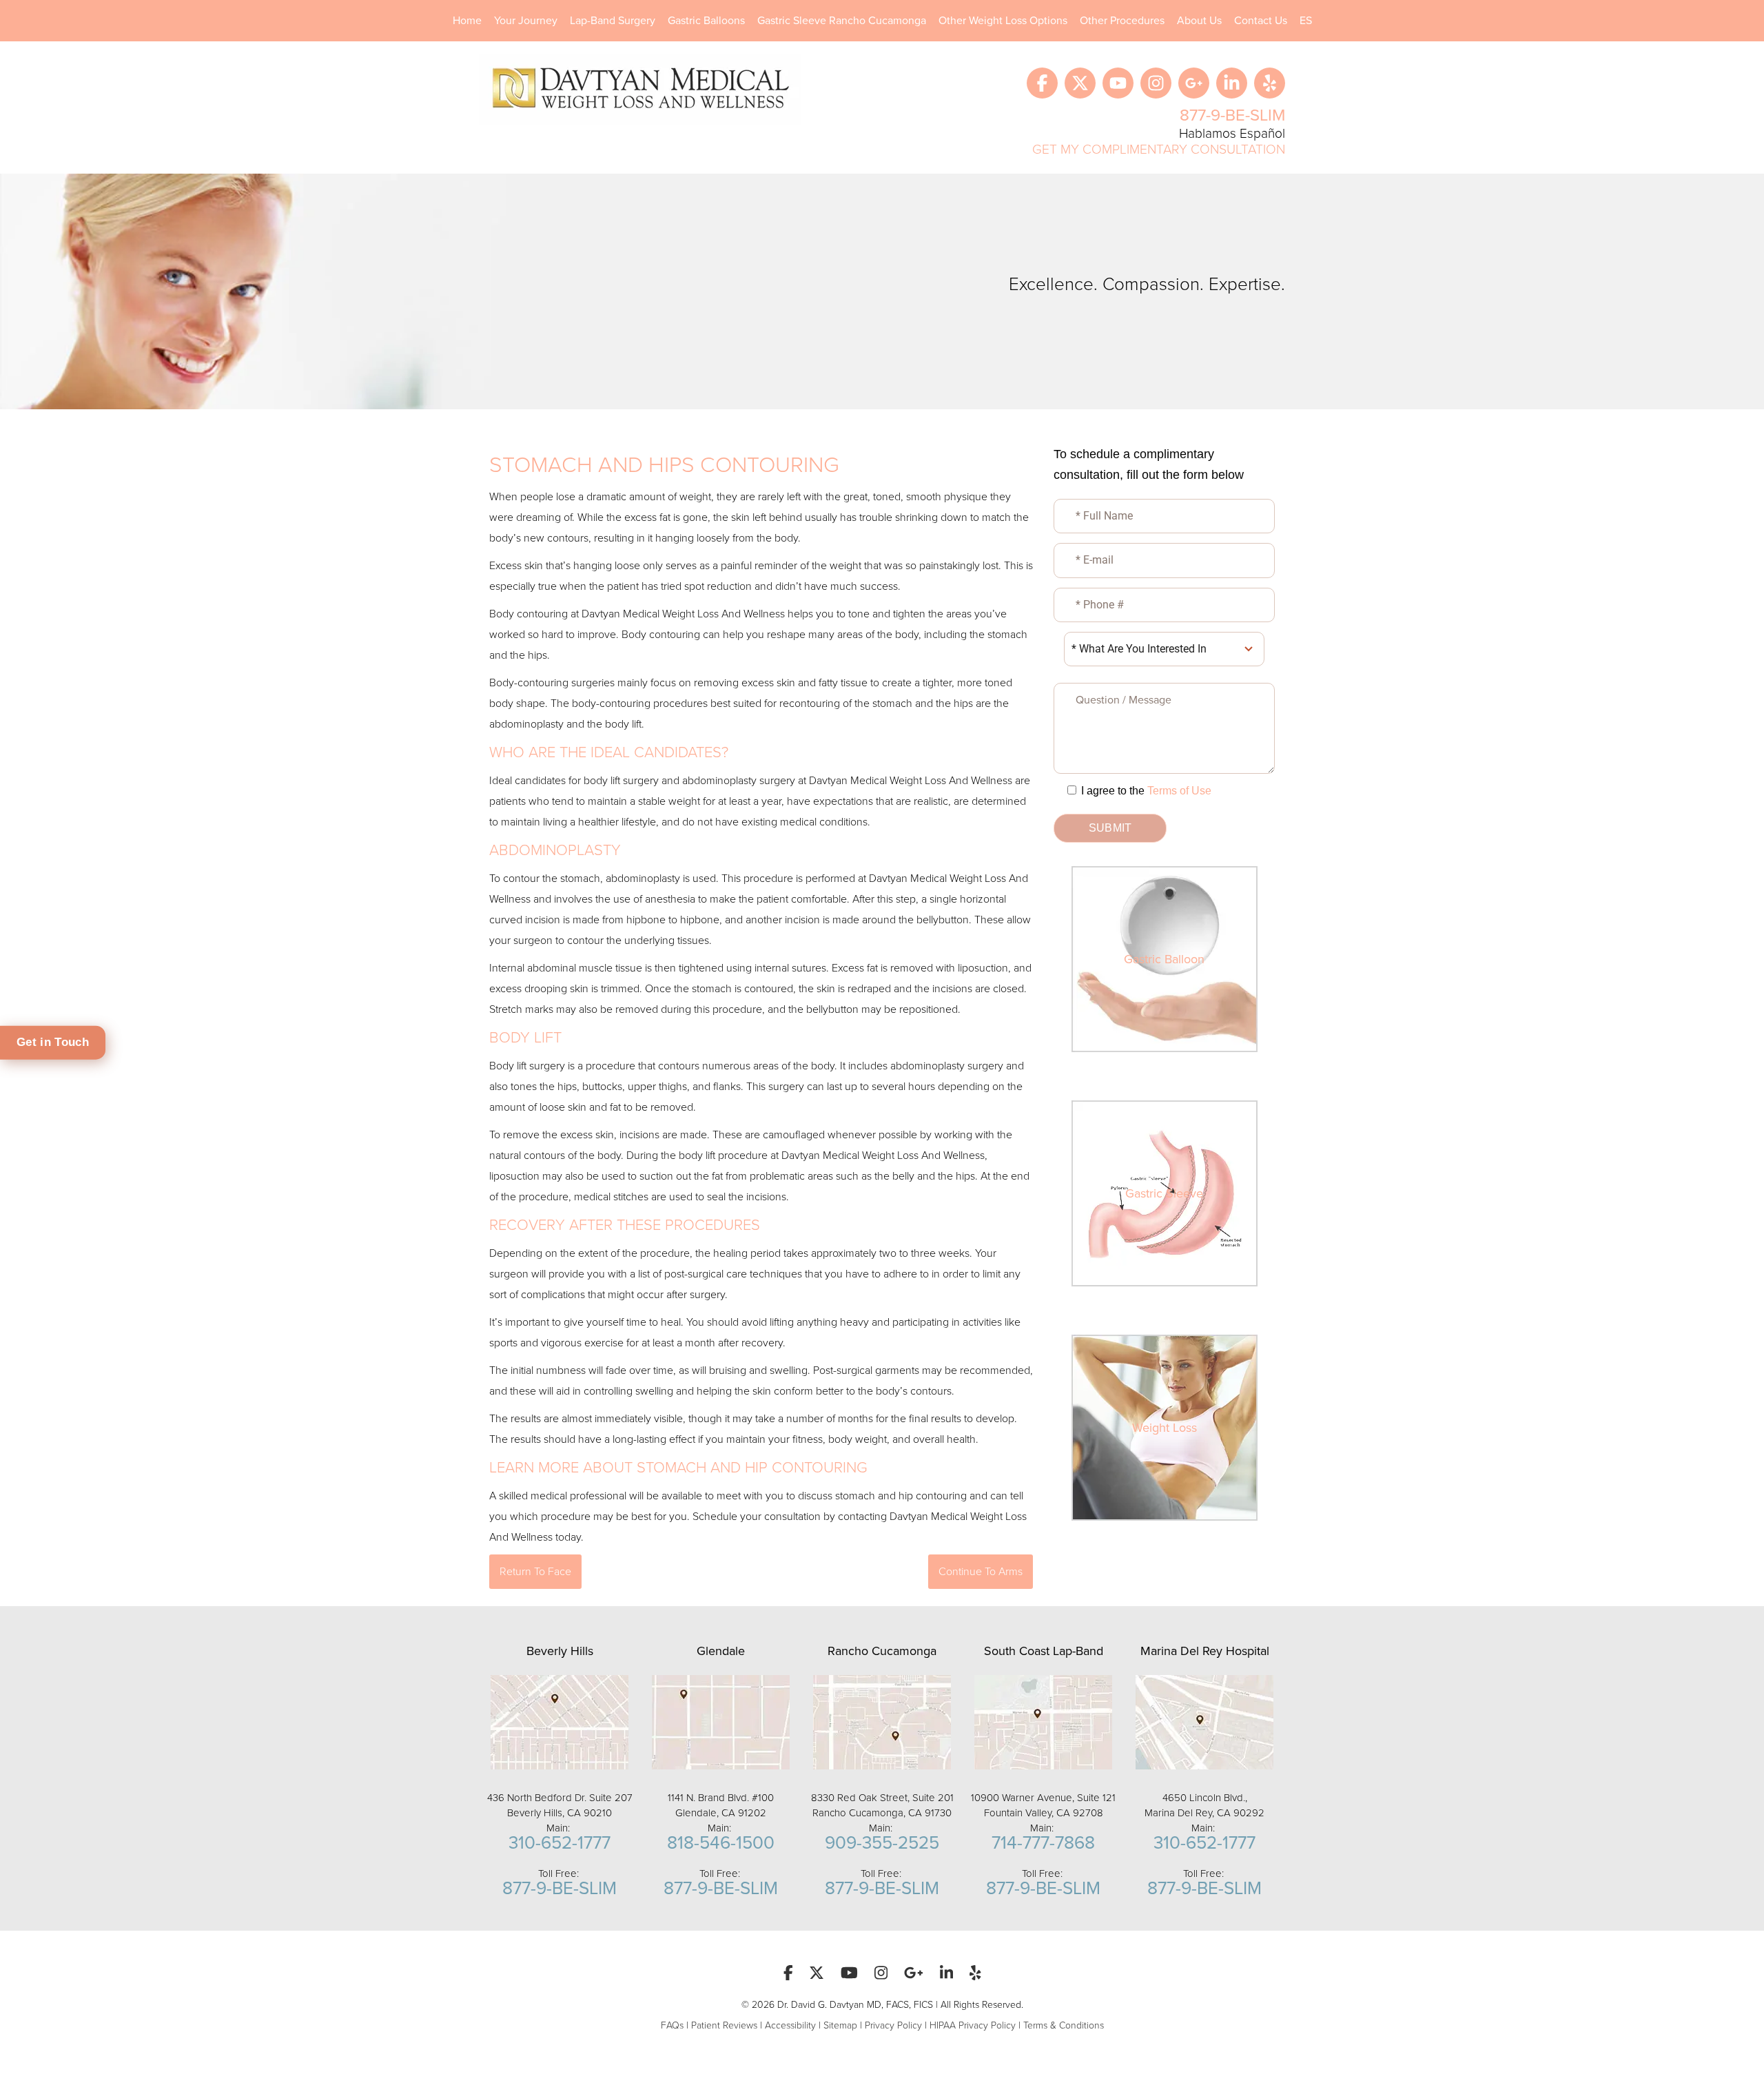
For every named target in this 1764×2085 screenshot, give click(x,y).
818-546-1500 (721, 1843)
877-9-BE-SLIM (1232, 115)
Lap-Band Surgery (613, 21)
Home (467, 21)
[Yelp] (1270, 83)
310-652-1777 (560, 1843)
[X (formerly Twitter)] (1080, 83)
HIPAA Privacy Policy (973, 2025)
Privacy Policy (893, 2025)
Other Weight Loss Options (1003, 21)
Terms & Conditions (1064, 2025)
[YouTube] (1118, 83)
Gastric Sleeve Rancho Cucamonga (842, 21)
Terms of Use (1179, 791)
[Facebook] (1042, 83)
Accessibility (790, 2025)
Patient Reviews (724, 2025)
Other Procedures (1122, 21)
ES (1306, 21)
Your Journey (526, 21)
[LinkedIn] (1232, 83)
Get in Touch (53, 1042)
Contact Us (1261, 21)
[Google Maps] (1194, 83)
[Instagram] (1156, 83)
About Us (1199, 21)
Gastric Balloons (706, 21)
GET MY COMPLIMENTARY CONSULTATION (1159, 149)
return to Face (535, 1572)
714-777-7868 (1043, 1843)
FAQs (672, 2025)
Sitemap (840, 2025)
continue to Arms (981, 1572)
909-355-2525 (882, 1843)
